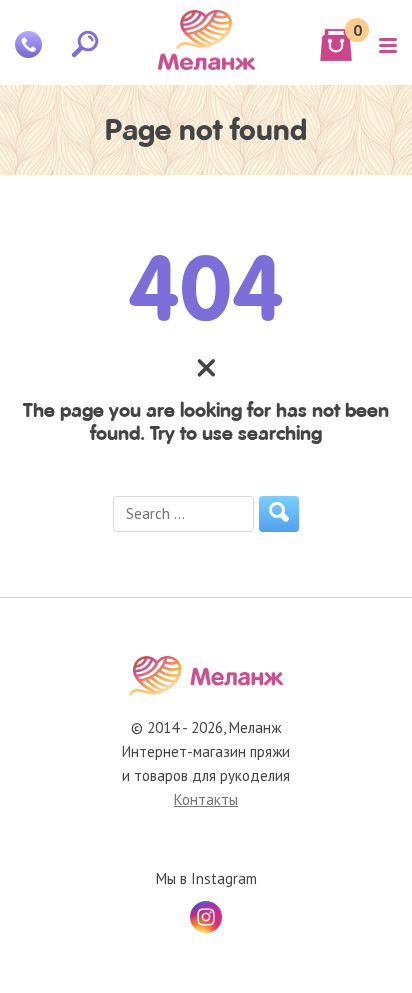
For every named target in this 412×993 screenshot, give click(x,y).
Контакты (206, 799)
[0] (336, 45)
